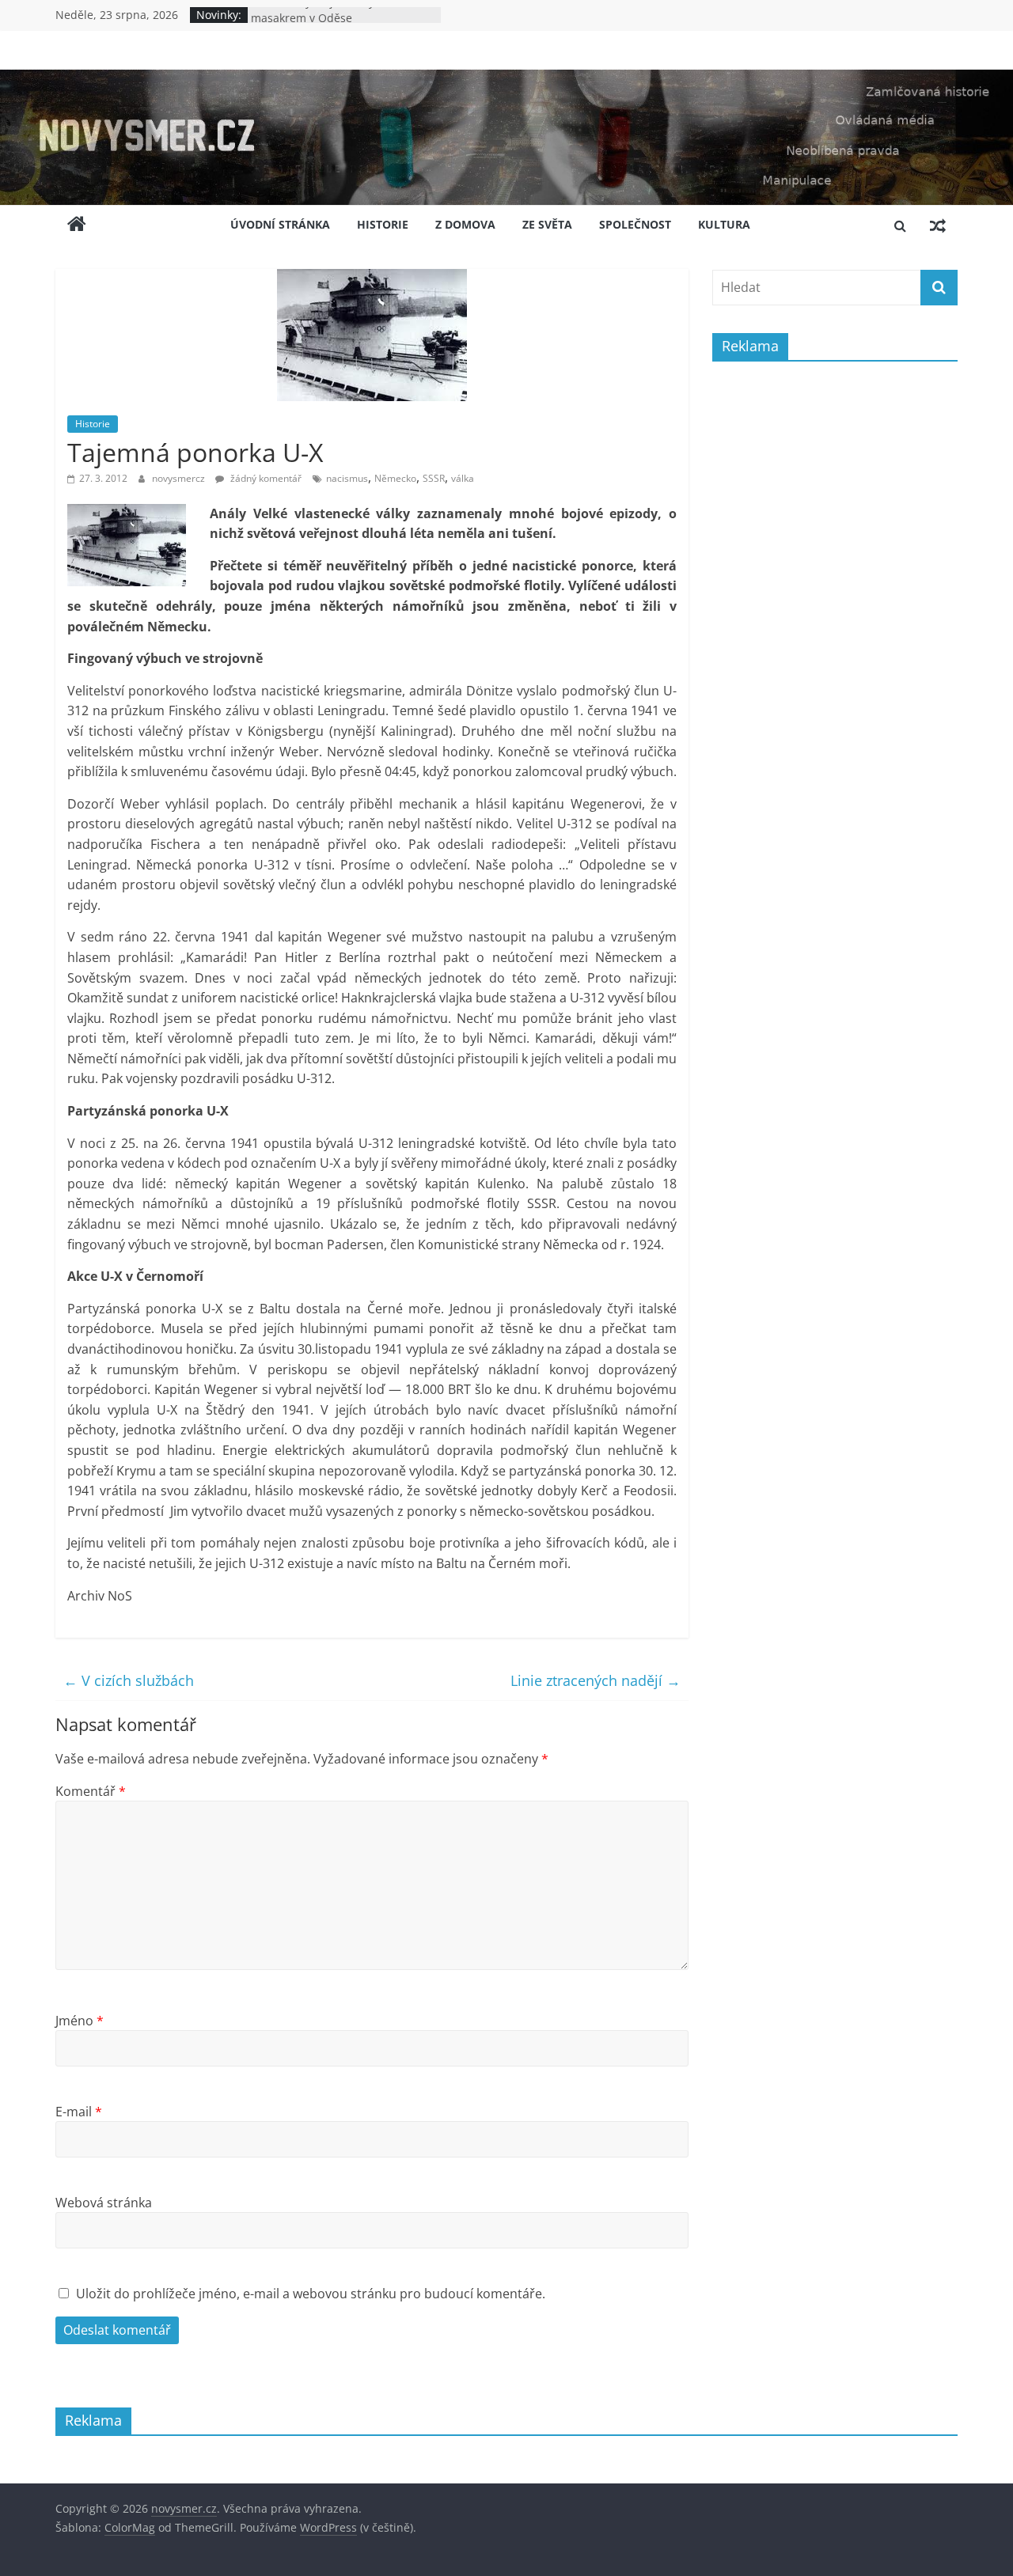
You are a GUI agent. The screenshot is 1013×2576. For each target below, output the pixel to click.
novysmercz (180, 478)
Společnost (635, 224)
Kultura (724, 224)
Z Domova (465, 224)
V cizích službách (129, 1680)
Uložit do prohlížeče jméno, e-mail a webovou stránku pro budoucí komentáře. (311, 2294)
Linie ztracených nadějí (596, 1680)
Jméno (80, 2021)
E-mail (79, 2112)
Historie (383, 224)
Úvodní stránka (280, 224)
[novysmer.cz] (506, 79)
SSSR (434, 478)
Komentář (91, 1791)
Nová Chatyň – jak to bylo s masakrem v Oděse (322, 23)
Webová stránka (104, 2203)
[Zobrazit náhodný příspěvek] (938, 225)
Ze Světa (547, 224)
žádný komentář (265, 478)
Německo (395, 478)
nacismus (347, 478)
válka (463, 478)
